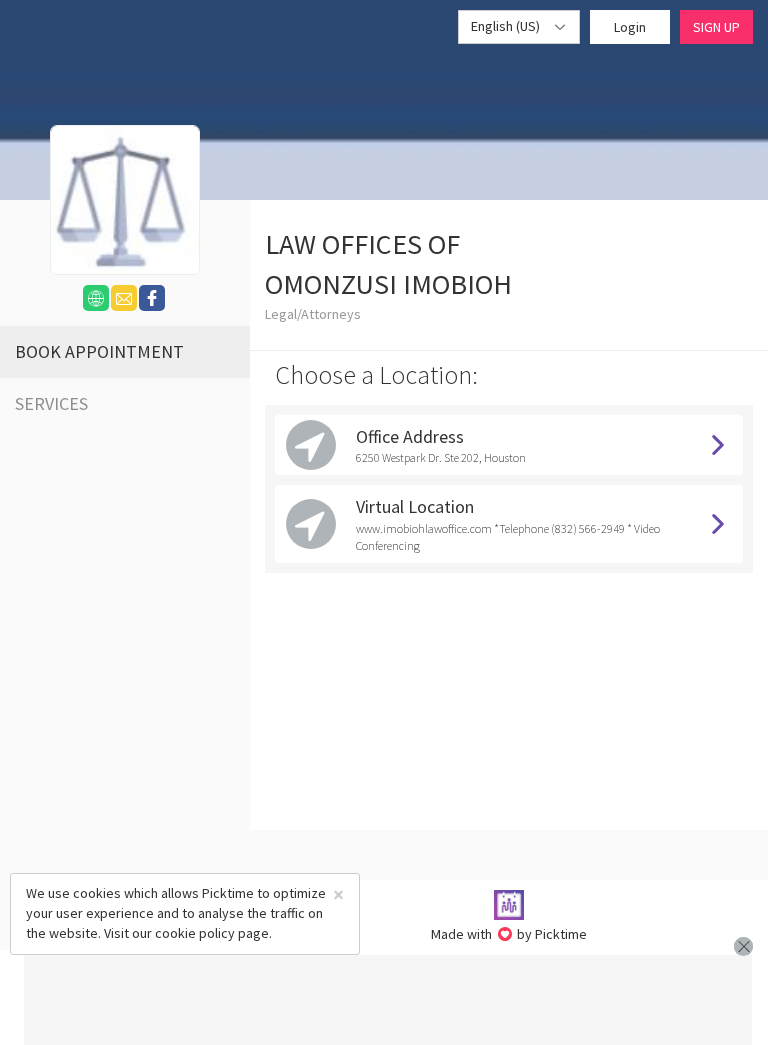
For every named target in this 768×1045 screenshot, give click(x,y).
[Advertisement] (388, 1000)
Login (630, 27)
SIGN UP (716, 27)
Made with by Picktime (509, 934)
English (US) (507, 26)
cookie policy (195, 933)
